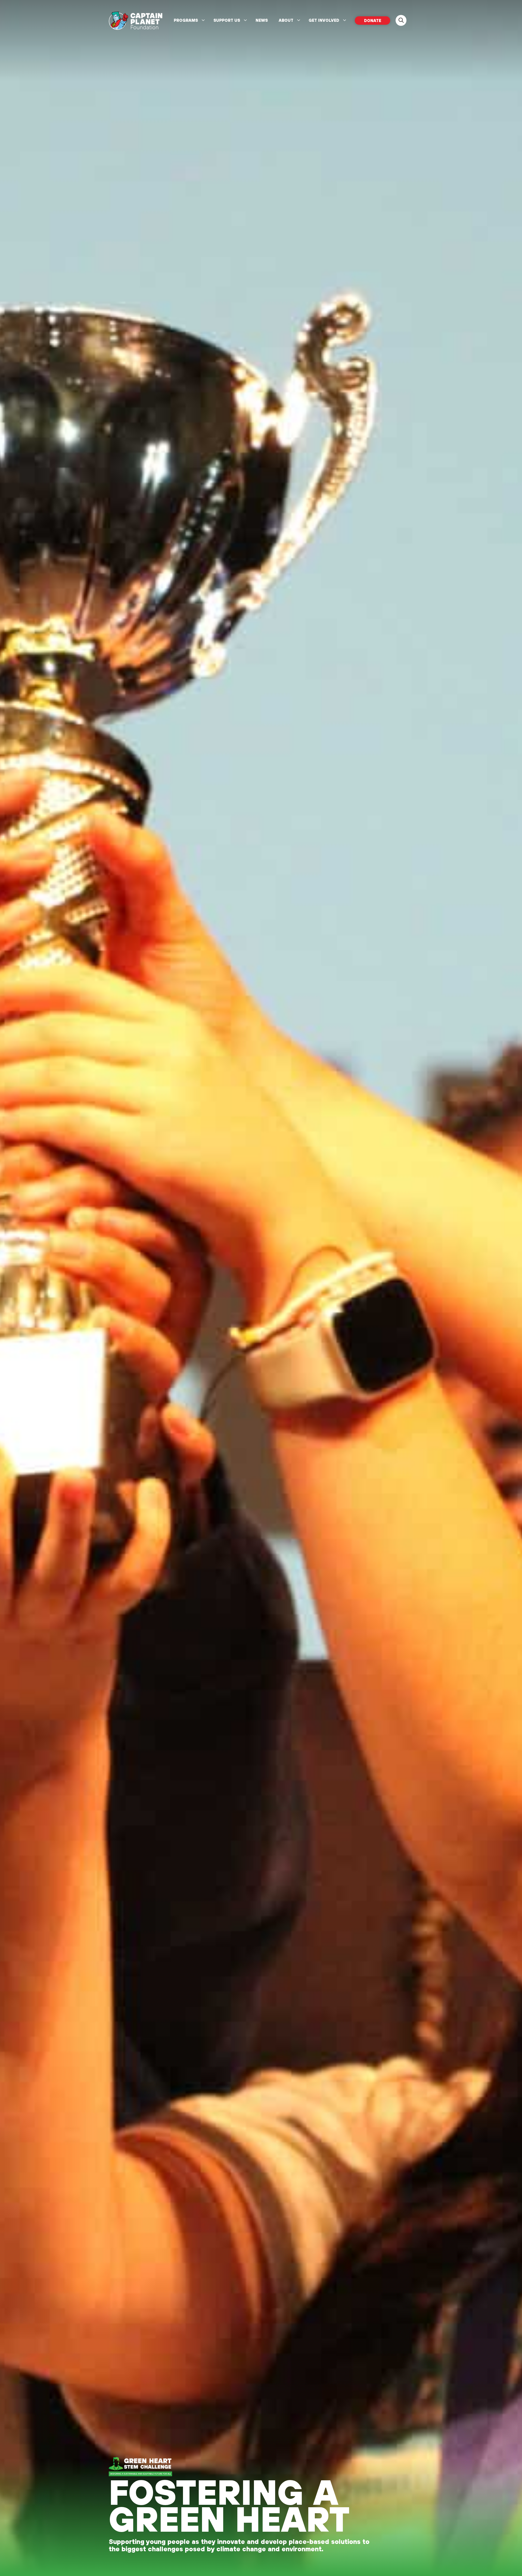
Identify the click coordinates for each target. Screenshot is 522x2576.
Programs (186, 20)
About (286, 20)
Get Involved (324, 20)
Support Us (227, 20)
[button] (401, 20)
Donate (373, 21)
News (262, 20)
